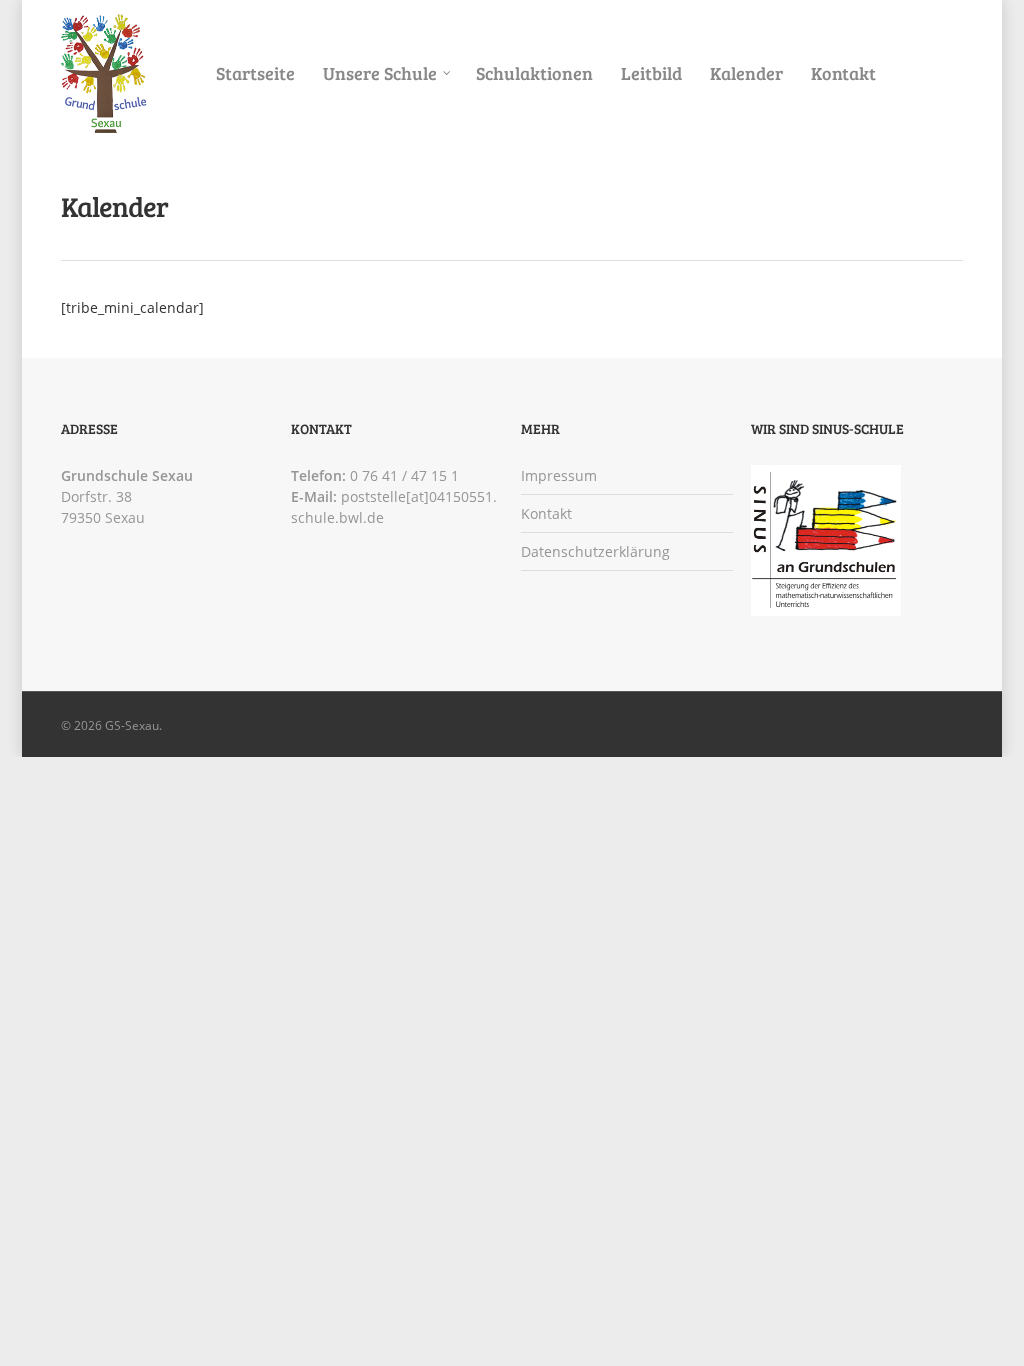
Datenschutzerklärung (595, 551)
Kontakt (843, 73)
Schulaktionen (534, 73)
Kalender (746, 73)
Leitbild (651, 73)
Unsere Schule (380, 73)
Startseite (255, 73)
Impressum (559, 475)
